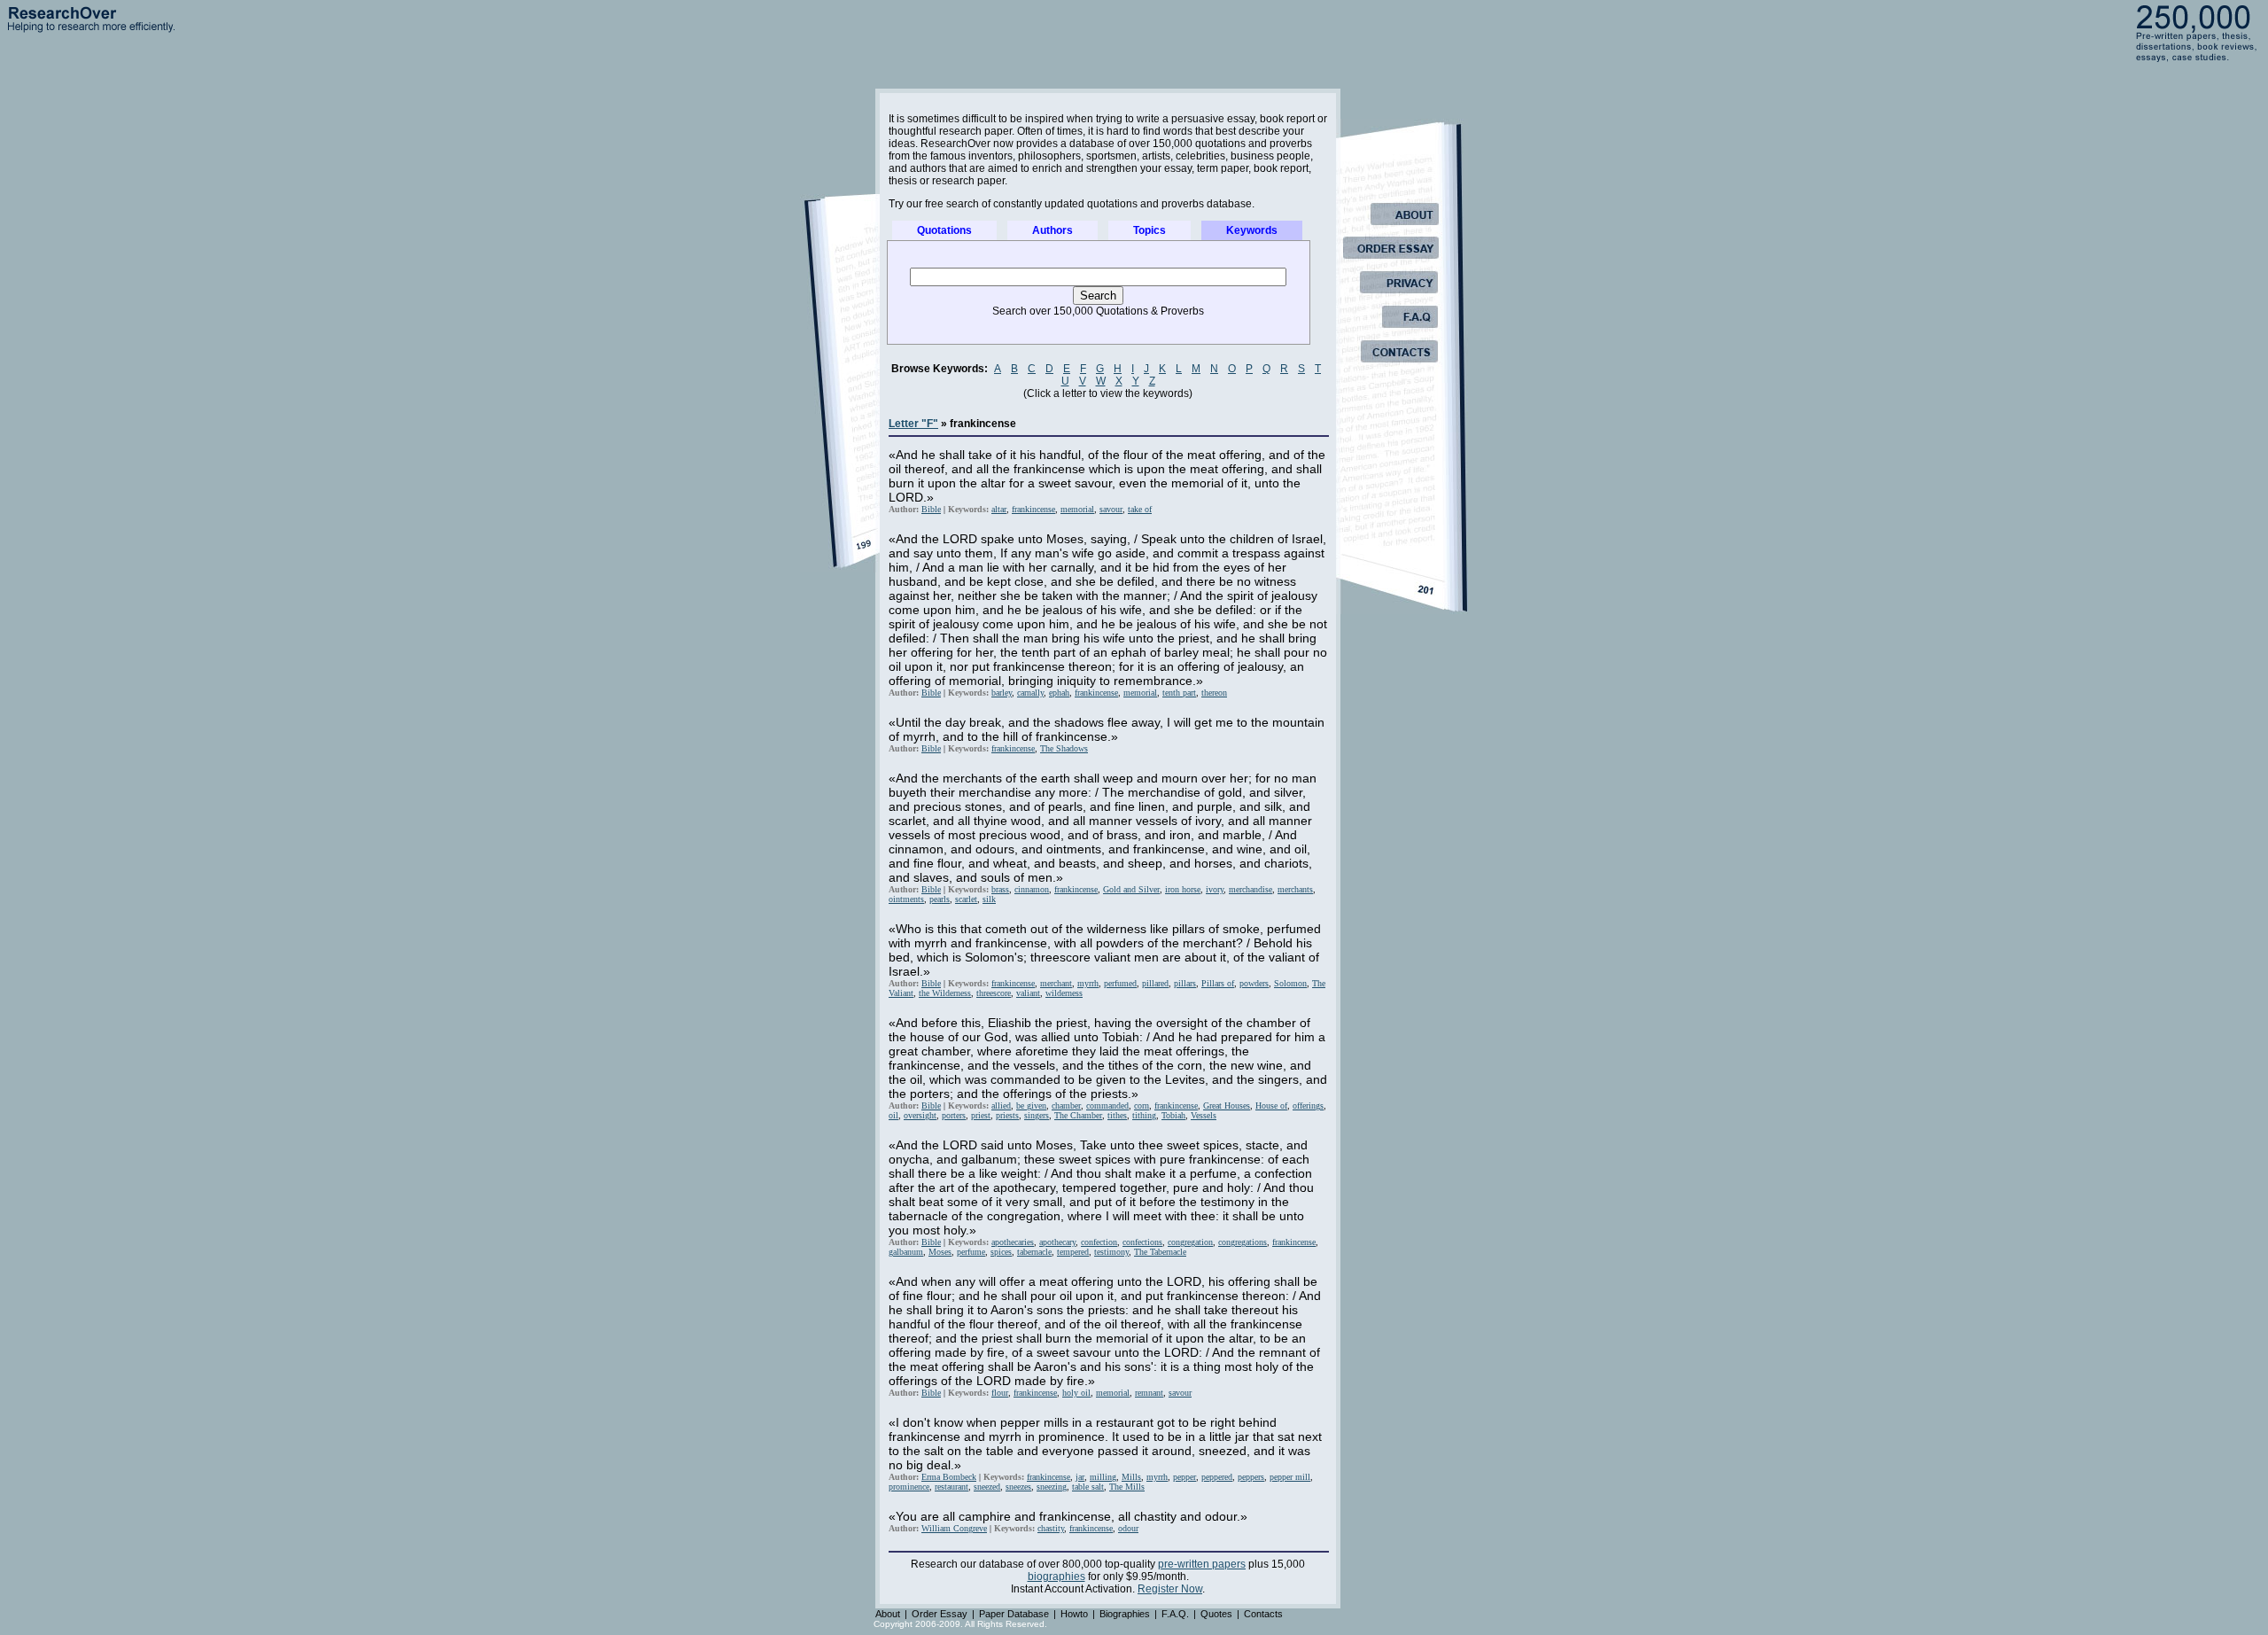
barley (1002, 693)
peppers (1251, 1477)
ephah (1059, 693)
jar (1080, 1477)
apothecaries (1013, 1242)
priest (981, 1115)
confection (1099, 1242)
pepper (1184, 1477)
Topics (1150, 230)
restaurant (951, 1487)
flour (1000, 1393)
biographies (1056, 1577)
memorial (1077, 509)
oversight (920, 1115)
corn (1142, 1106)
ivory (1215, 889)
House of (1271, 1106)
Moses (940, 1252)
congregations (1243, 1242)
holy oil (1076, 1393)
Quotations (944, 230)
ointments (906, 899)
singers (1037, 1115)
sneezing (1052, 1487)
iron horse (1183, 889)
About (888, 1614)
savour (1111, 509)
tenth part (1179, 693)
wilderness (1064, 993)
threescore (994, 993)
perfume (971, 1252)
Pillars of (1218, 983)
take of (1140, 509)
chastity (1051, 1528)
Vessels (1204, 1115)
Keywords (1252, 230)
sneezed (987, 1487)
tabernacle (1034, 1252)
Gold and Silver (1131, 889)
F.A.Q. (1175, 1614)
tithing (1144, 1115)
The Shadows (1064, 748)
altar (999, 509)
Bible (931, 509)
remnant (1149, 1393)
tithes (1117, 1115)
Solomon (1290, 983)
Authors (1052, 230)
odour (1128, 1528)
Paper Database (1014, 1614)
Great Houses (1227, 1106)
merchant (1056, 983)
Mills (1131, 1477)
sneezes (1018, 1487)
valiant (1028, 993)
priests (1007, 1115)
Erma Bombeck (949, 1477)
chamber (1066, 1106)
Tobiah (1173, 1115)
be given (1031, 1106)
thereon (1214, 693)
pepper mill (1290, 1477)
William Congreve (954, 1528)
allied (1001, 1106)
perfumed (1120, 983)
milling (1103, 1477)
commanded (1107, 1106)
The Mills (1127, 1487)
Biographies (1125, 1614)
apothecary (1057, 1242)
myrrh (1088, 983)
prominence (909, 1487)
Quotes (1216, 1614)
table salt (1088, 1487)
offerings (1308, 1106)
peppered (1217, 1477)
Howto (1074, 1614)
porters (954, 1115)
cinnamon (1032, 889)
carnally (1030, 693)
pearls (940, 899)
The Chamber (1078, 1115)
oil (893, 1115)
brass (1000, 889)
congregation (1190, 1242)
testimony (1111, 1252)
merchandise (1251, 889)
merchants (1295, 889)
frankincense (1033, 509)
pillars (1185, 983)
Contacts (1263, 1614)
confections (1142, 1242)
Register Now (1170, 1589)
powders (1254, 983)
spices (1001, 1252)
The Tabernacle (1160, 1252)
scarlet (966, 899)
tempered (1073, 1252)
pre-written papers (1202, 1564)
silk (989, 899)
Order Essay (940, 1614)
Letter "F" (913, 424)
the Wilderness (945, 993)
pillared (1155, 983)
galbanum (906, 1252)
